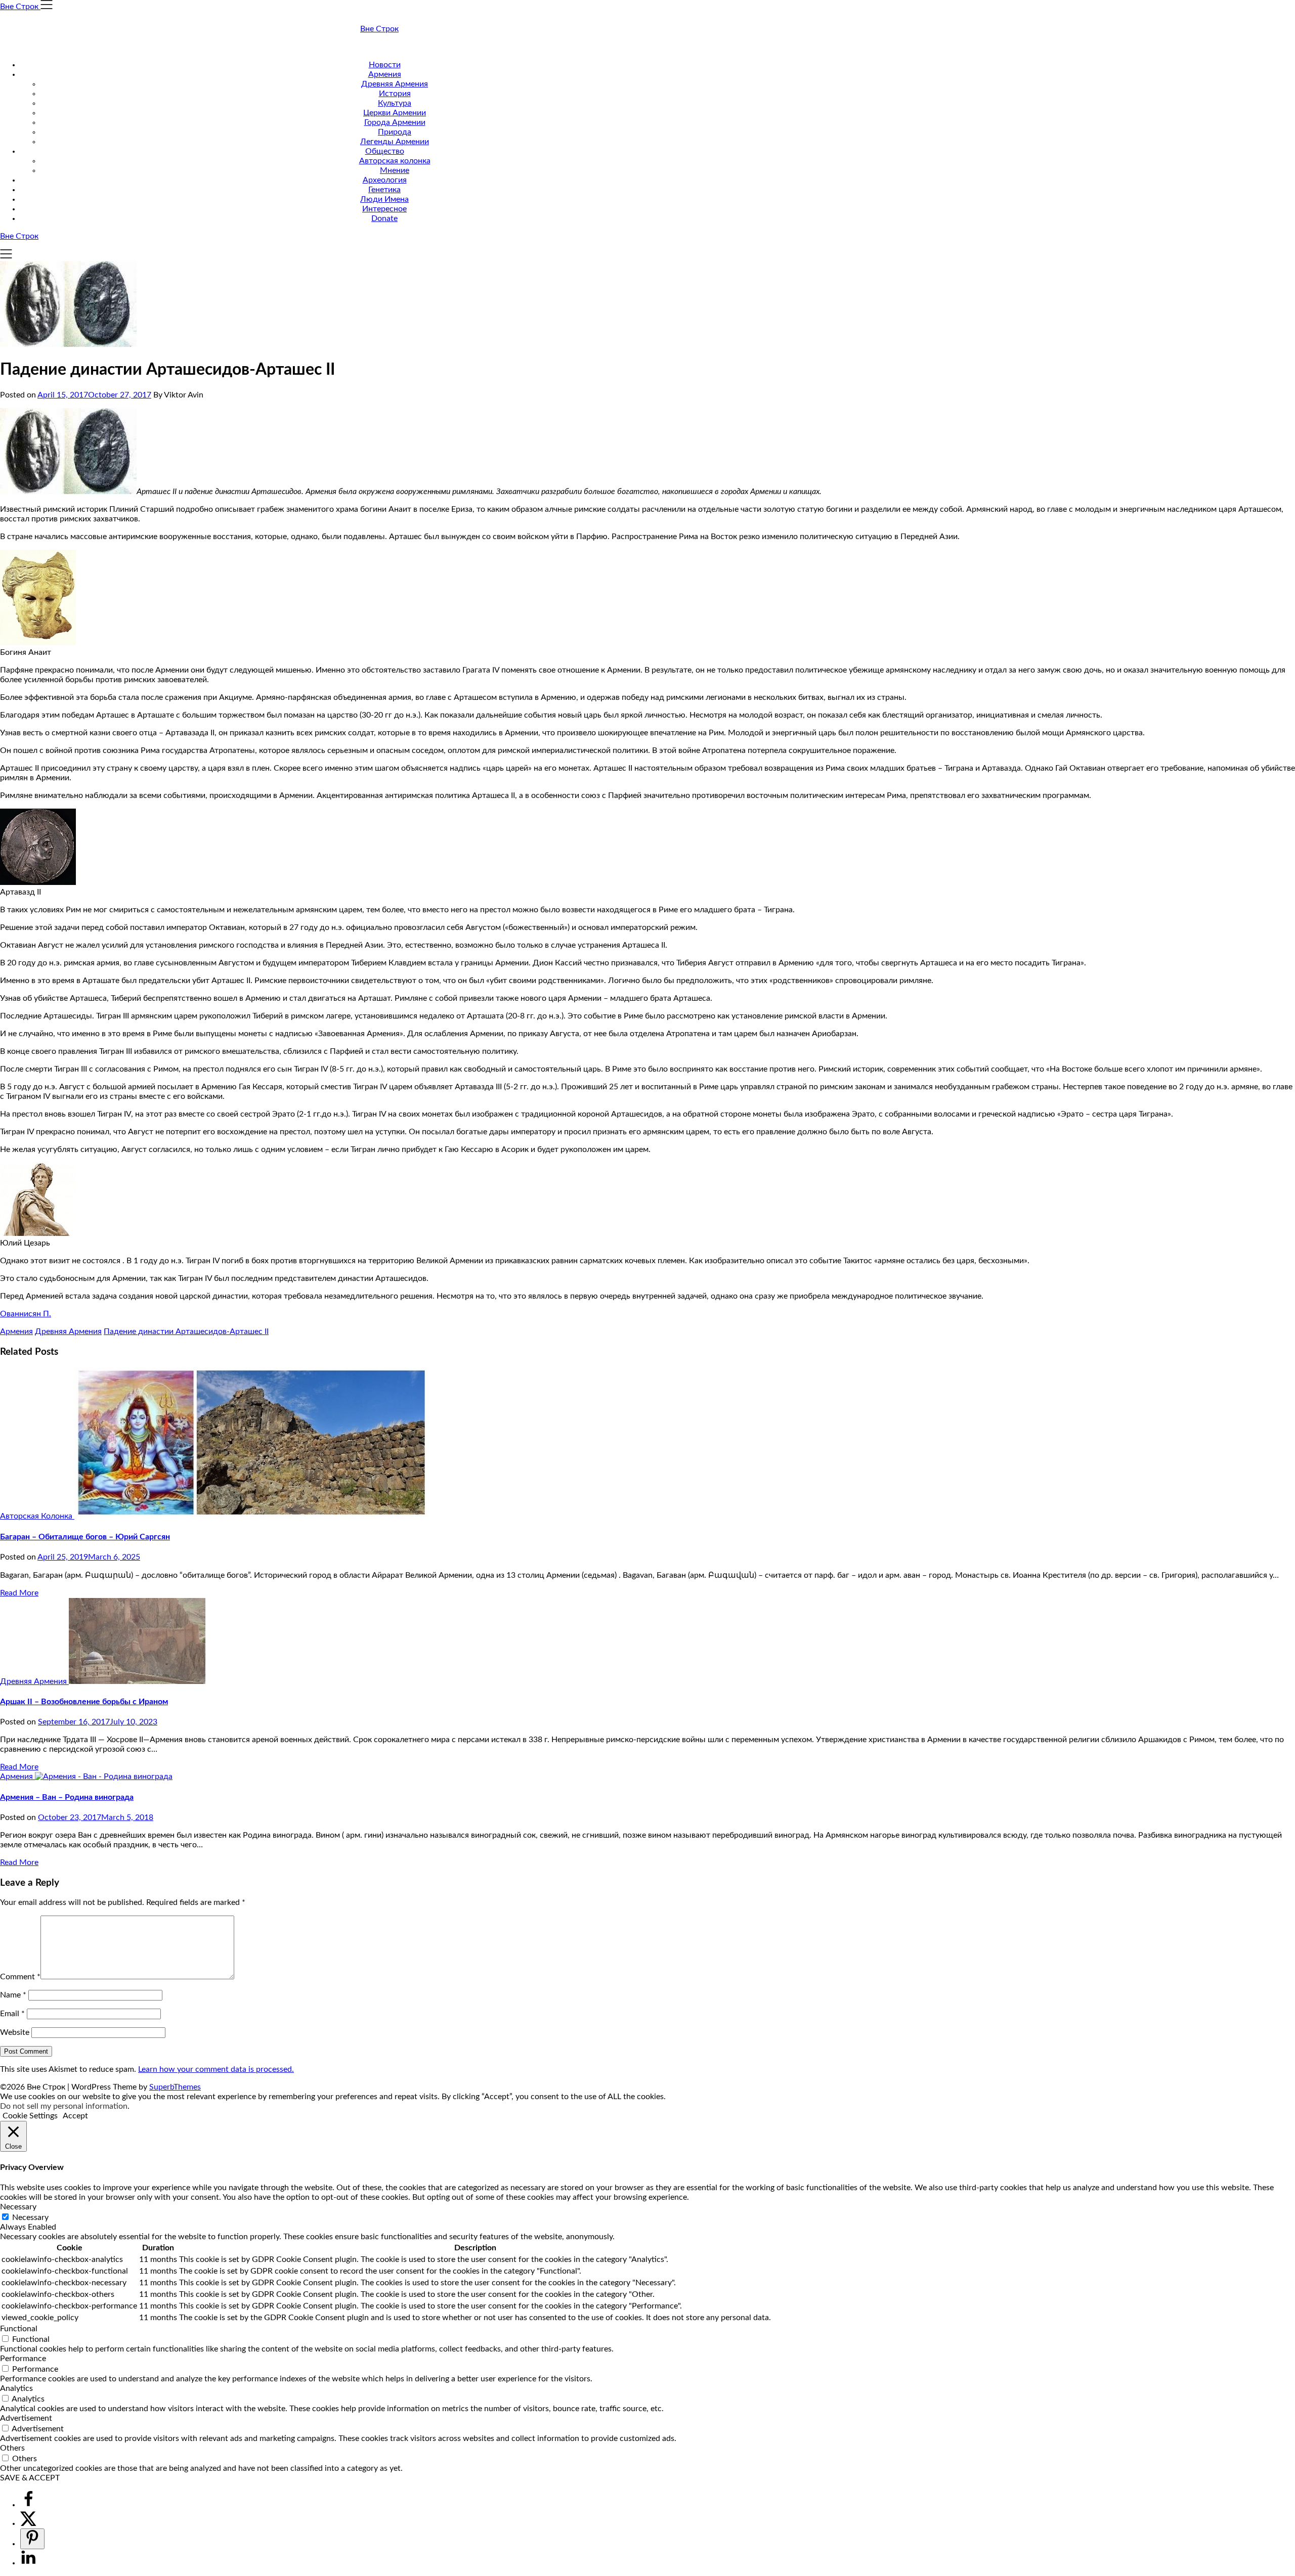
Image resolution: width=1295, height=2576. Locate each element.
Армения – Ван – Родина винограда (67, 1797)
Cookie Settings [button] (30, 2116)
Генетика (384, 190)
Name (13, 1995)
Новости (385, 65)
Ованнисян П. (26, 1314)
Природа (395, 132)
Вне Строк (379, 29)
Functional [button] (19, 2329)
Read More (19, 1593)
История (395, 94)
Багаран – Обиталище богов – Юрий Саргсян (85, 1537)
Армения (385, 74)
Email (12, 2014)
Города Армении (395, 122)
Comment (20, 1977)
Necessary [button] (18, 2207)
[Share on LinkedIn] (28, 2563)
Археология (385, 180)
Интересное (384, 209)
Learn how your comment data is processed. (216, 2069)
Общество (385, 151)
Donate (384, 218)
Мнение (395, 170)
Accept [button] (75, 2116)
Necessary (30, 2217)
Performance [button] (23, 2359)
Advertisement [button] (26, 2418)
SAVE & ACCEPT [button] (30, 2478)
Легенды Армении (395, 142)
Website (15, 2032)
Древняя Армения (395, 84)
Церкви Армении (395, 113)
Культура (395, 103)
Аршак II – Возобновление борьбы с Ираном (84, 1702)
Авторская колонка (395, 161)
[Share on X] (28, 2523)
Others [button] (12, 2448)
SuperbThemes (175, 2087)
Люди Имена (384, 199)
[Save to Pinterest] (32, 2539)
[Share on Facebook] (28, 2505)
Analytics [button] (16, 2388)
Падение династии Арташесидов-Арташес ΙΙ (186, 1331)
